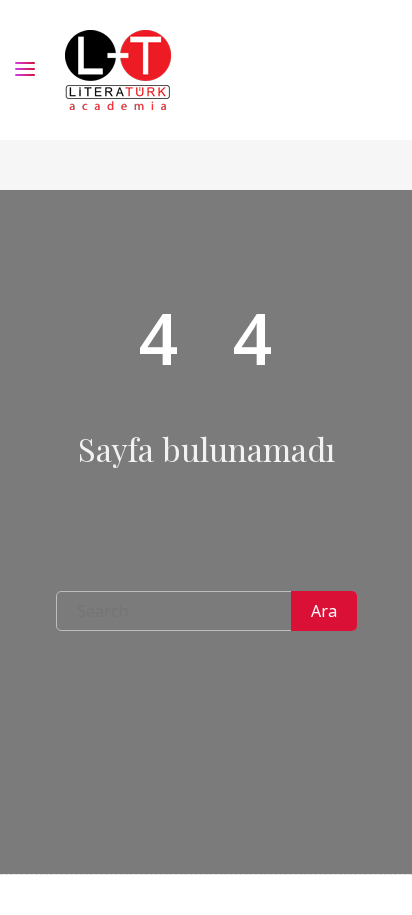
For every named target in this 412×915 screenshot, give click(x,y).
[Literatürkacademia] (118, 70)
